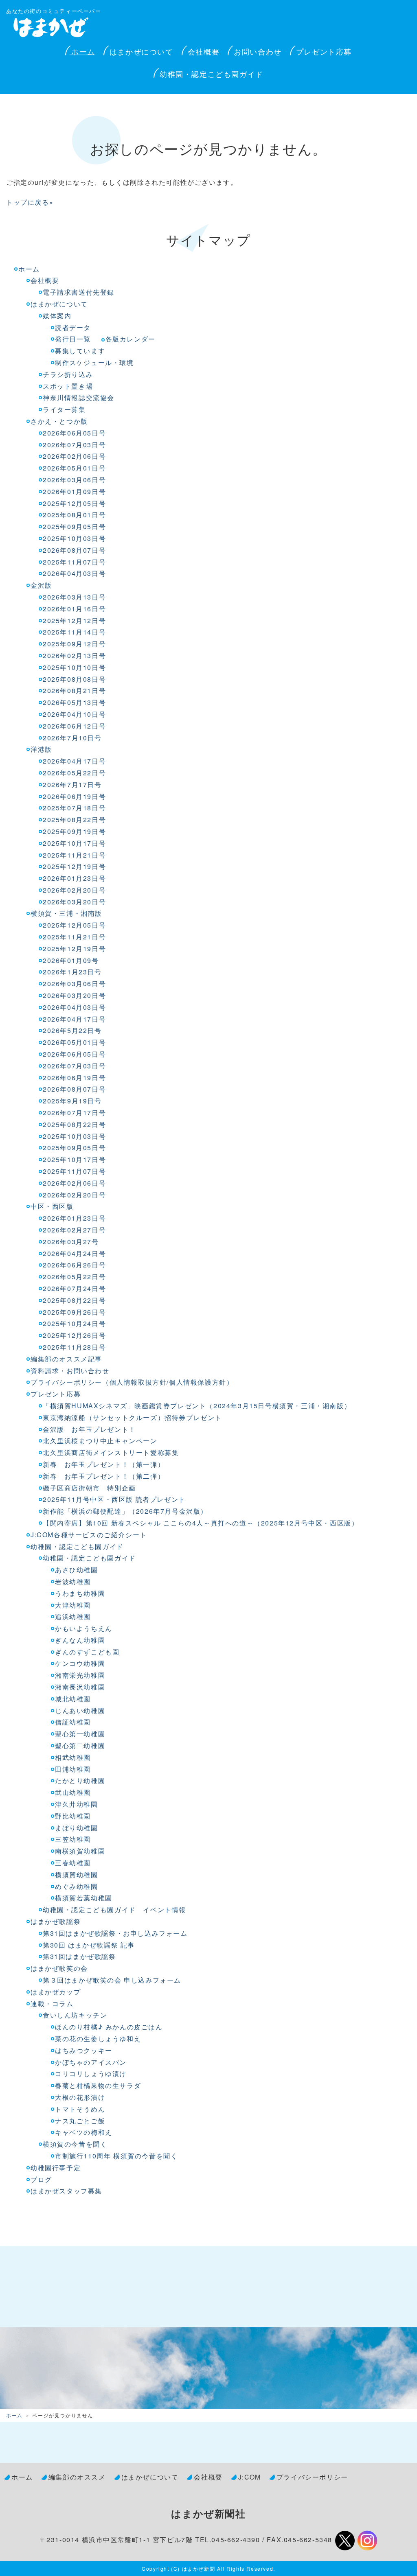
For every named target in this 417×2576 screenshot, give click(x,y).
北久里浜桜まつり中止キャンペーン (100, 1441)
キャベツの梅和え (84, 2132)
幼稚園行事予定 (56, 2168)
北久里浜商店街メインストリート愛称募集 (111, 1452)
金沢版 (41, 585)
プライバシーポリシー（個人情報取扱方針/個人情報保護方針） (132, 1382)
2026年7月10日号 (72, 738)
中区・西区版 (52, 1206)
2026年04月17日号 (74, 761)
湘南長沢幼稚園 (80, 1687)
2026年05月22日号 (74, 773)
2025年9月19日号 (72, 1101)
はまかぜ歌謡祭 (56, 1921)
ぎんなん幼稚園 (80, 1640)
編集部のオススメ (77, 2477)
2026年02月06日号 (74, 456)
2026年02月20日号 (74, 890)
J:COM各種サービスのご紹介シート (89, 1535)
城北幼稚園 (73, 1699)
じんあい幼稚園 (80, 1710)
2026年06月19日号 (74, 796)
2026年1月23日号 (72, 972)
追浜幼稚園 (73, 1616)
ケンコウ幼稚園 (80, 1663)
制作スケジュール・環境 (94, 362)
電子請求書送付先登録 (79, 292)
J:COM (250, 2477)
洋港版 (41, 749)
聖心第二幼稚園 (80, 1745)
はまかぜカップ (56, 1992)
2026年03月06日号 (74, 480)
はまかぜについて (142, 51)
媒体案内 (57, 316)
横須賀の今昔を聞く (75, 2144)
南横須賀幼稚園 (80, 1851)
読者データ (73, 327)
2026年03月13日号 (74, 597)
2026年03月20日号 (74, 902)
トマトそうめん (80, 2109)
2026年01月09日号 (74, 491)
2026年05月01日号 (74, 468)
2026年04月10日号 (74, 714)
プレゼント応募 (324, 51)
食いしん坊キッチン (75, 2015)
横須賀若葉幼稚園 (84, 1898)
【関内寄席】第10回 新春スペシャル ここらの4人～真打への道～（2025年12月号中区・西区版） (201, 1523)
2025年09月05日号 (74, 526)
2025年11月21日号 (74, 855)
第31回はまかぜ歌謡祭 (79, 1956)
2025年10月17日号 (74, 843)
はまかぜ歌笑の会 (59, 1968)
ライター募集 (64, 409)
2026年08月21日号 (74, 691)
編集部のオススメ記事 (66, 1359)
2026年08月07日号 (74, 550)
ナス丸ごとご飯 (80, 2121)
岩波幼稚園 (73, 1581)
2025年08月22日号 (74, 820)
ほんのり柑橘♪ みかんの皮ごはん (109, 2027)
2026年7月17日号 (72, 785)
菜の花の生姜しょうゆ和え (98, 2039)
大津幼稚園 (73, 1605)
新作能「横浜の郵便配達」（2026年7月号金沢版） (125, 1511)
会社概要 (204, 51)
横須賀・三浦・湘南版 (66, 913)
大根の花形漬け (80, 2097)
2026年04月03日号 (74, 573)
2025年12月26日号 (74, 1335)
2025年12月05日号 (74, 503)
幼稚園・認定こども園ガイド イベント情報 (114, 1910)
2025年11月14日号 (74, 632)
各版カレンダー (131, 339)
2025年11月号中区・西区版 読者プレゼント (114, 1499)
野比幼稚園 (73, 1816)
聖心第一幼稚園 (80, 1734)
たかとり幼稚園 (80, 1780)
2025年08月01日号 (74, 515)
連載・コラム (52, 2004)
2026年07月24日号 (74, 1288)
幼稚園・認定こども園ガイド (212, 74)
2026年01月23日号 (74, 878)
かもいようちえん (84, 1628)
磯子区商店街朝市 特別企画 (89, 1488)
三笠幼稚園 (73, 1839)
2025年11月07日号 (74, 562)
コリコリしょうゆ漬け (91, 2074)
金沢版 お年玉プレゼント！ (89, 1429)
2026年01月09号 (71, 960)
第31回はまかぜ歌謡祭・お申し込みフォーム (115, 1933)
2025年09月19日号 (74, 831)
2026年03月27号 (71, 1242)
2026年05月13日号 (74, 702)
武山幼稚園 (73, 1792)
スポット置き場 (68, 386)
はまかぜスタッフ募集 (66, 2191)
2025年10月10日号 (74, 667)
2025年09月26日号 (74, 1312)
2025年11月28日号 (74, 1347)
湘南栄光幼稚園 (80, 1675)
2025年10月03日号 (74, 538)
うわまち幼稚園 (80, 1593)
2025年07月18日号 (74, 808)
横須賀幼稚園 (77, 1875)
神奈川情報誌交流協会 (79, 397)
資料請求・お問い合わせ (70, 1371)
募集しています (80, 351)
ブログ (41, 2179)
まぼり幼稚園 (77, 1828)
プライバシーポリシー (312, 2477)
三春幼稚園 (73, 1863)
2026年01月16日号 (74, 609)
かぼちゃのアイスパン (91, 2062)
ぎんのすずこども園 (87, 1652)
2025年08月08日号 (74, 679)
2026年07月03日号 (74, 445)
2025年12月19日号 (74, 866)
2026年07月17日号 (74, 1113)
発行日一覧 (73, 339)
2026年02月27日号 (74, 1230)
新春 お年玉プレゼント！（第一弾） (104, 1464)
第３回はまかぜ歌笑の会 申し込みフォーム (112, 1980)
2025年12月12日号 (74, 620)
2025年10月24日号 (74, 1323)
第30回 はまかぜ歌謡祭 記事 (90, 1945)
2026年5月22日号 (72, 1030)
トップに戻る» (30, 202)
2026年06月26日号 (74, 1265)
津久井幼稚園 (77, 1804)
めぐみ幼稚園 (77, 1886)
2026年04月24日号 (74, 1253)
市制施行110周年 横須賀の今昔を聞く (116, 2156)
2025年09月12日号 (74, 644)
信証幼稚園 (73, 1722)
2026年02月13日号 (74, 655)
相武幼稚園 (73, 1757)
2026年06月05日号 (74, 433)
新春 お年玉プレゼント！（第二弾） (104, 1476)
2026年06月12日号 (74, 726)
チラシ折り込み (68, 374)
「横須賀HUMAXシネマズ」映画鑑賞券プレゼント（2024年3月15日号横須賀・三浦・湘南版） (197, 1406)
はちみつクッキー (84, 2050)
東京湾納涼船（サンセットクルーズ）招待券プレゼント (132, 1417)
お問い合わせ (258, 51)
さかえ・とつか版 (59, 421)
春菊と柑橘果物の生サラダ (98, 2085)
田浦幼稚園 (73, 1769)
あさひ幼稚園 (77, 1570)
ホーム (83, 51)
